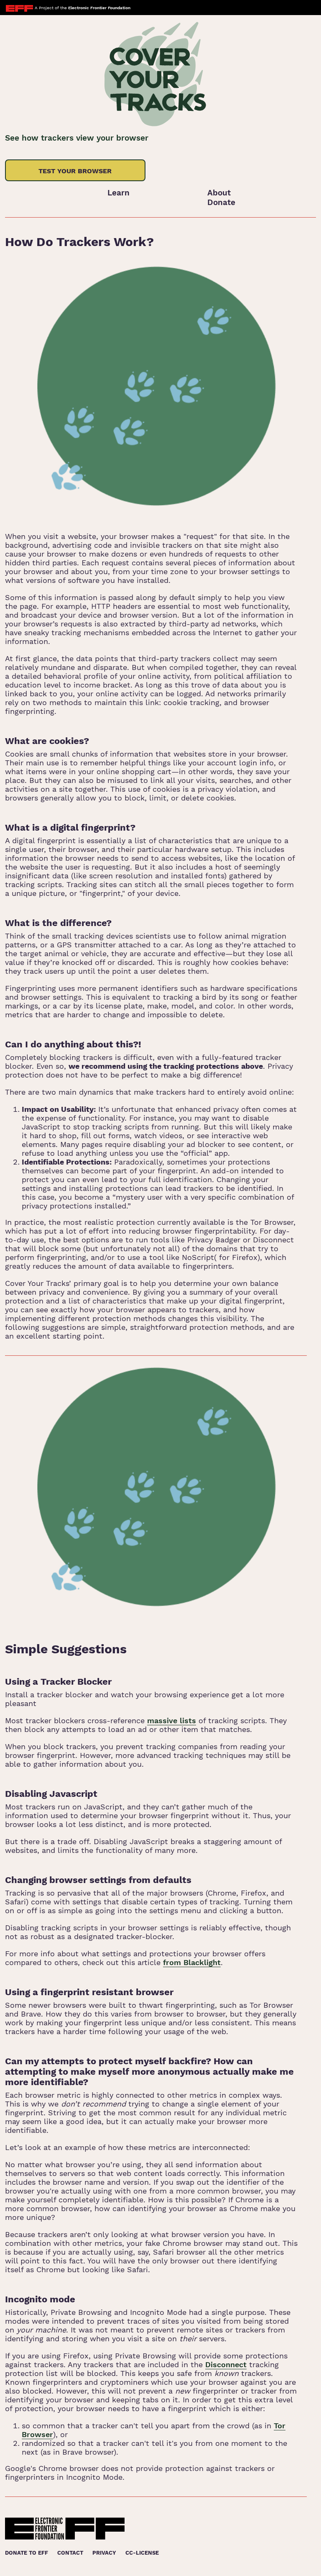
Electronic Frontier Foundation (99, 8)
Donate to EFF (27, 2553)
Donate (221, 202)
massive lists (172, 1720)
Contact (70, 2553)
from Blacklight (192, 1962)
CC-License (142, 2553)
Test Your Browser (75, 171)
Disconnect (226, 2364)
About (219, 193)
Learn (118, 193)
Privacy (104, 2553)
